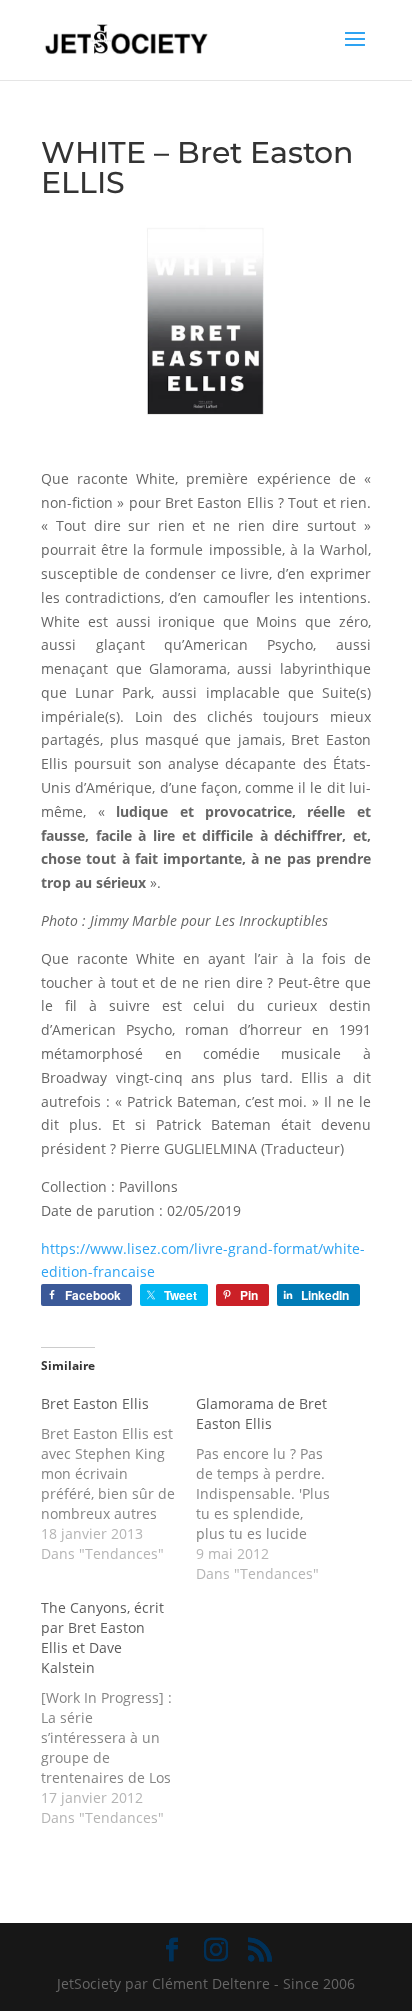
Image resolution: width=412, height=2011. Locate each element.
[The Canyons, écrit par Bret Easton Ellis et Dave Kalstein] (118, 1713)
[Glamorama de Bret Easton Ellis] (273, 1489)
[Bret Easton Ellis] (118, 1479)
